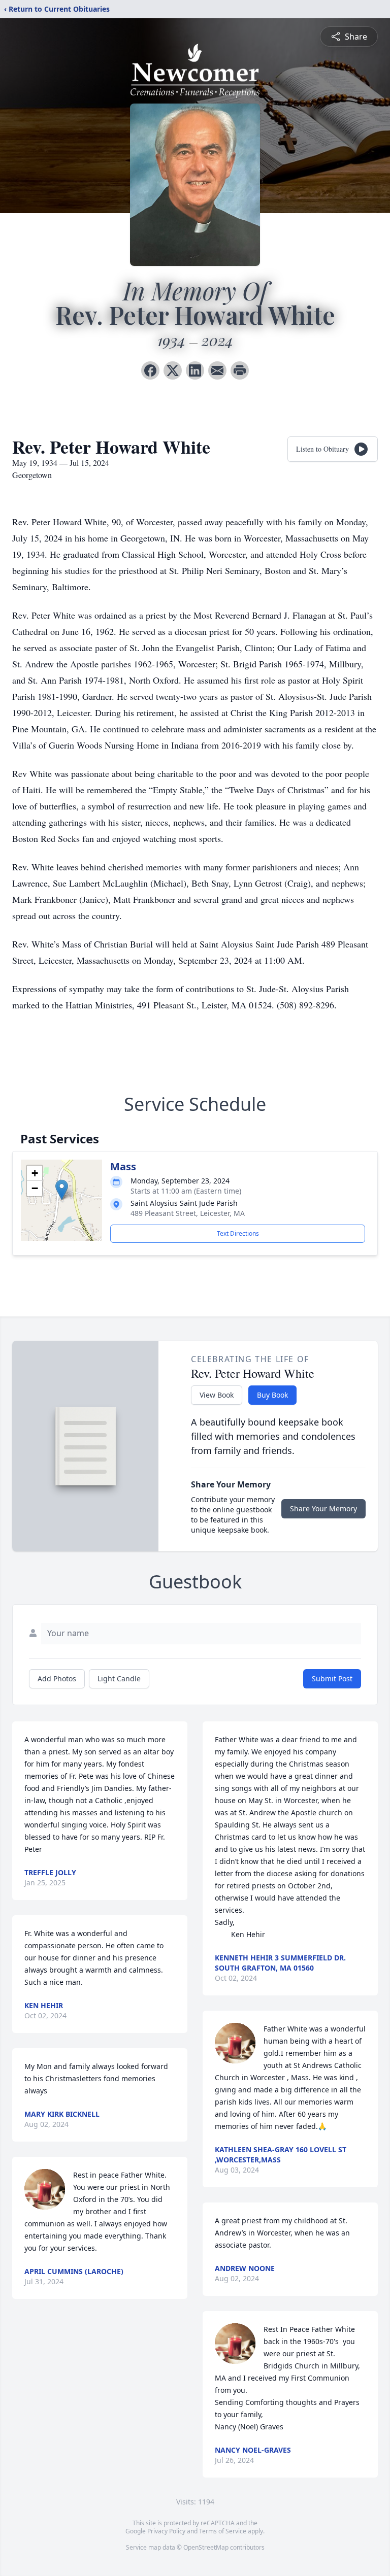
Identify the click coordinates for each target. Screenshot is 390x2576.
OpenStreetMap (206, 2547)
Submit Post (332, 1679)
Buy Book (272, 1395)
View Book (217, 1395)
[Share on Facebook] (150, 370)
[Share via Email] (217, 370)
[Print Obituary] (240, 370)
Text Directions (238, 1233)
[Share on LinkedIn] (195, 370)
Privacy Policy (166, 2531)
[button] (62, 1190)
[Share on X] (173, 370)
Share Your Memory (323, 1509)
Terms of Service (223, 2531)
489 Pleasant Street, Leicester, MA (188, 1213)
